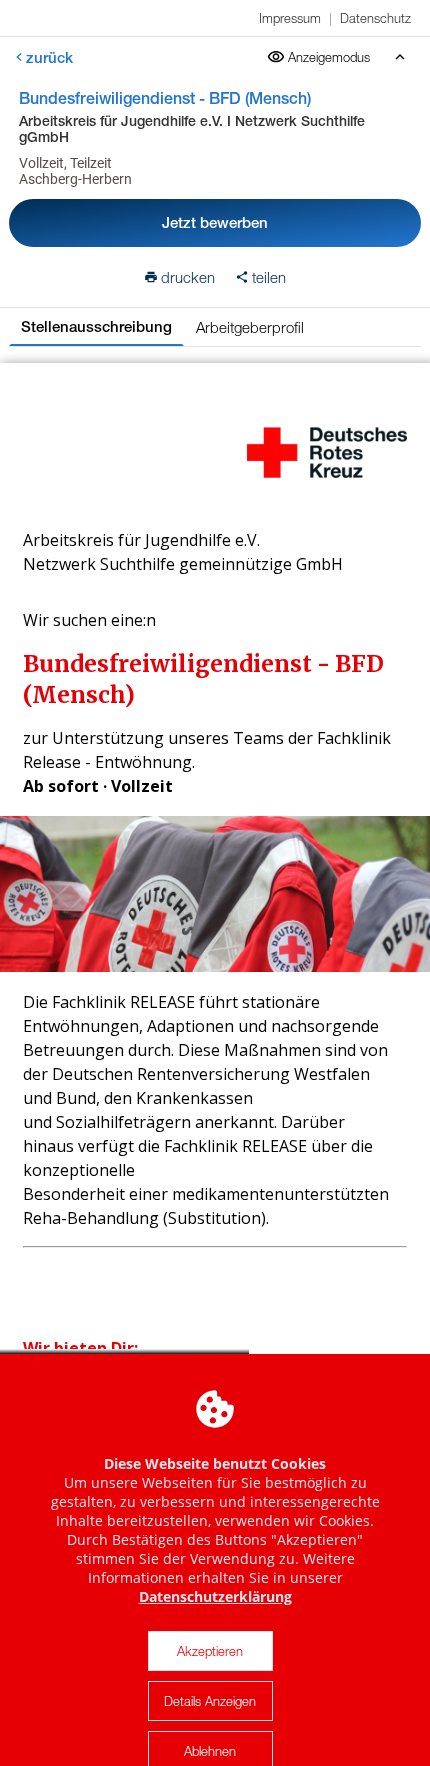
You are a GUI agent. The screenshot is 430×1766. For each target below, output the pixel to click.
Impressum (290, 18)
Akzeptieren (210, 1651)
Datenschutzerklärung (215, 1596)
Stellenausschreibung (96, 326)
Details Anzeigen (210, 1701)
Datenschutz (375, 18)
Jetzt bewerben (215, 222)
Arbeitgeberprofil (250, 327)
